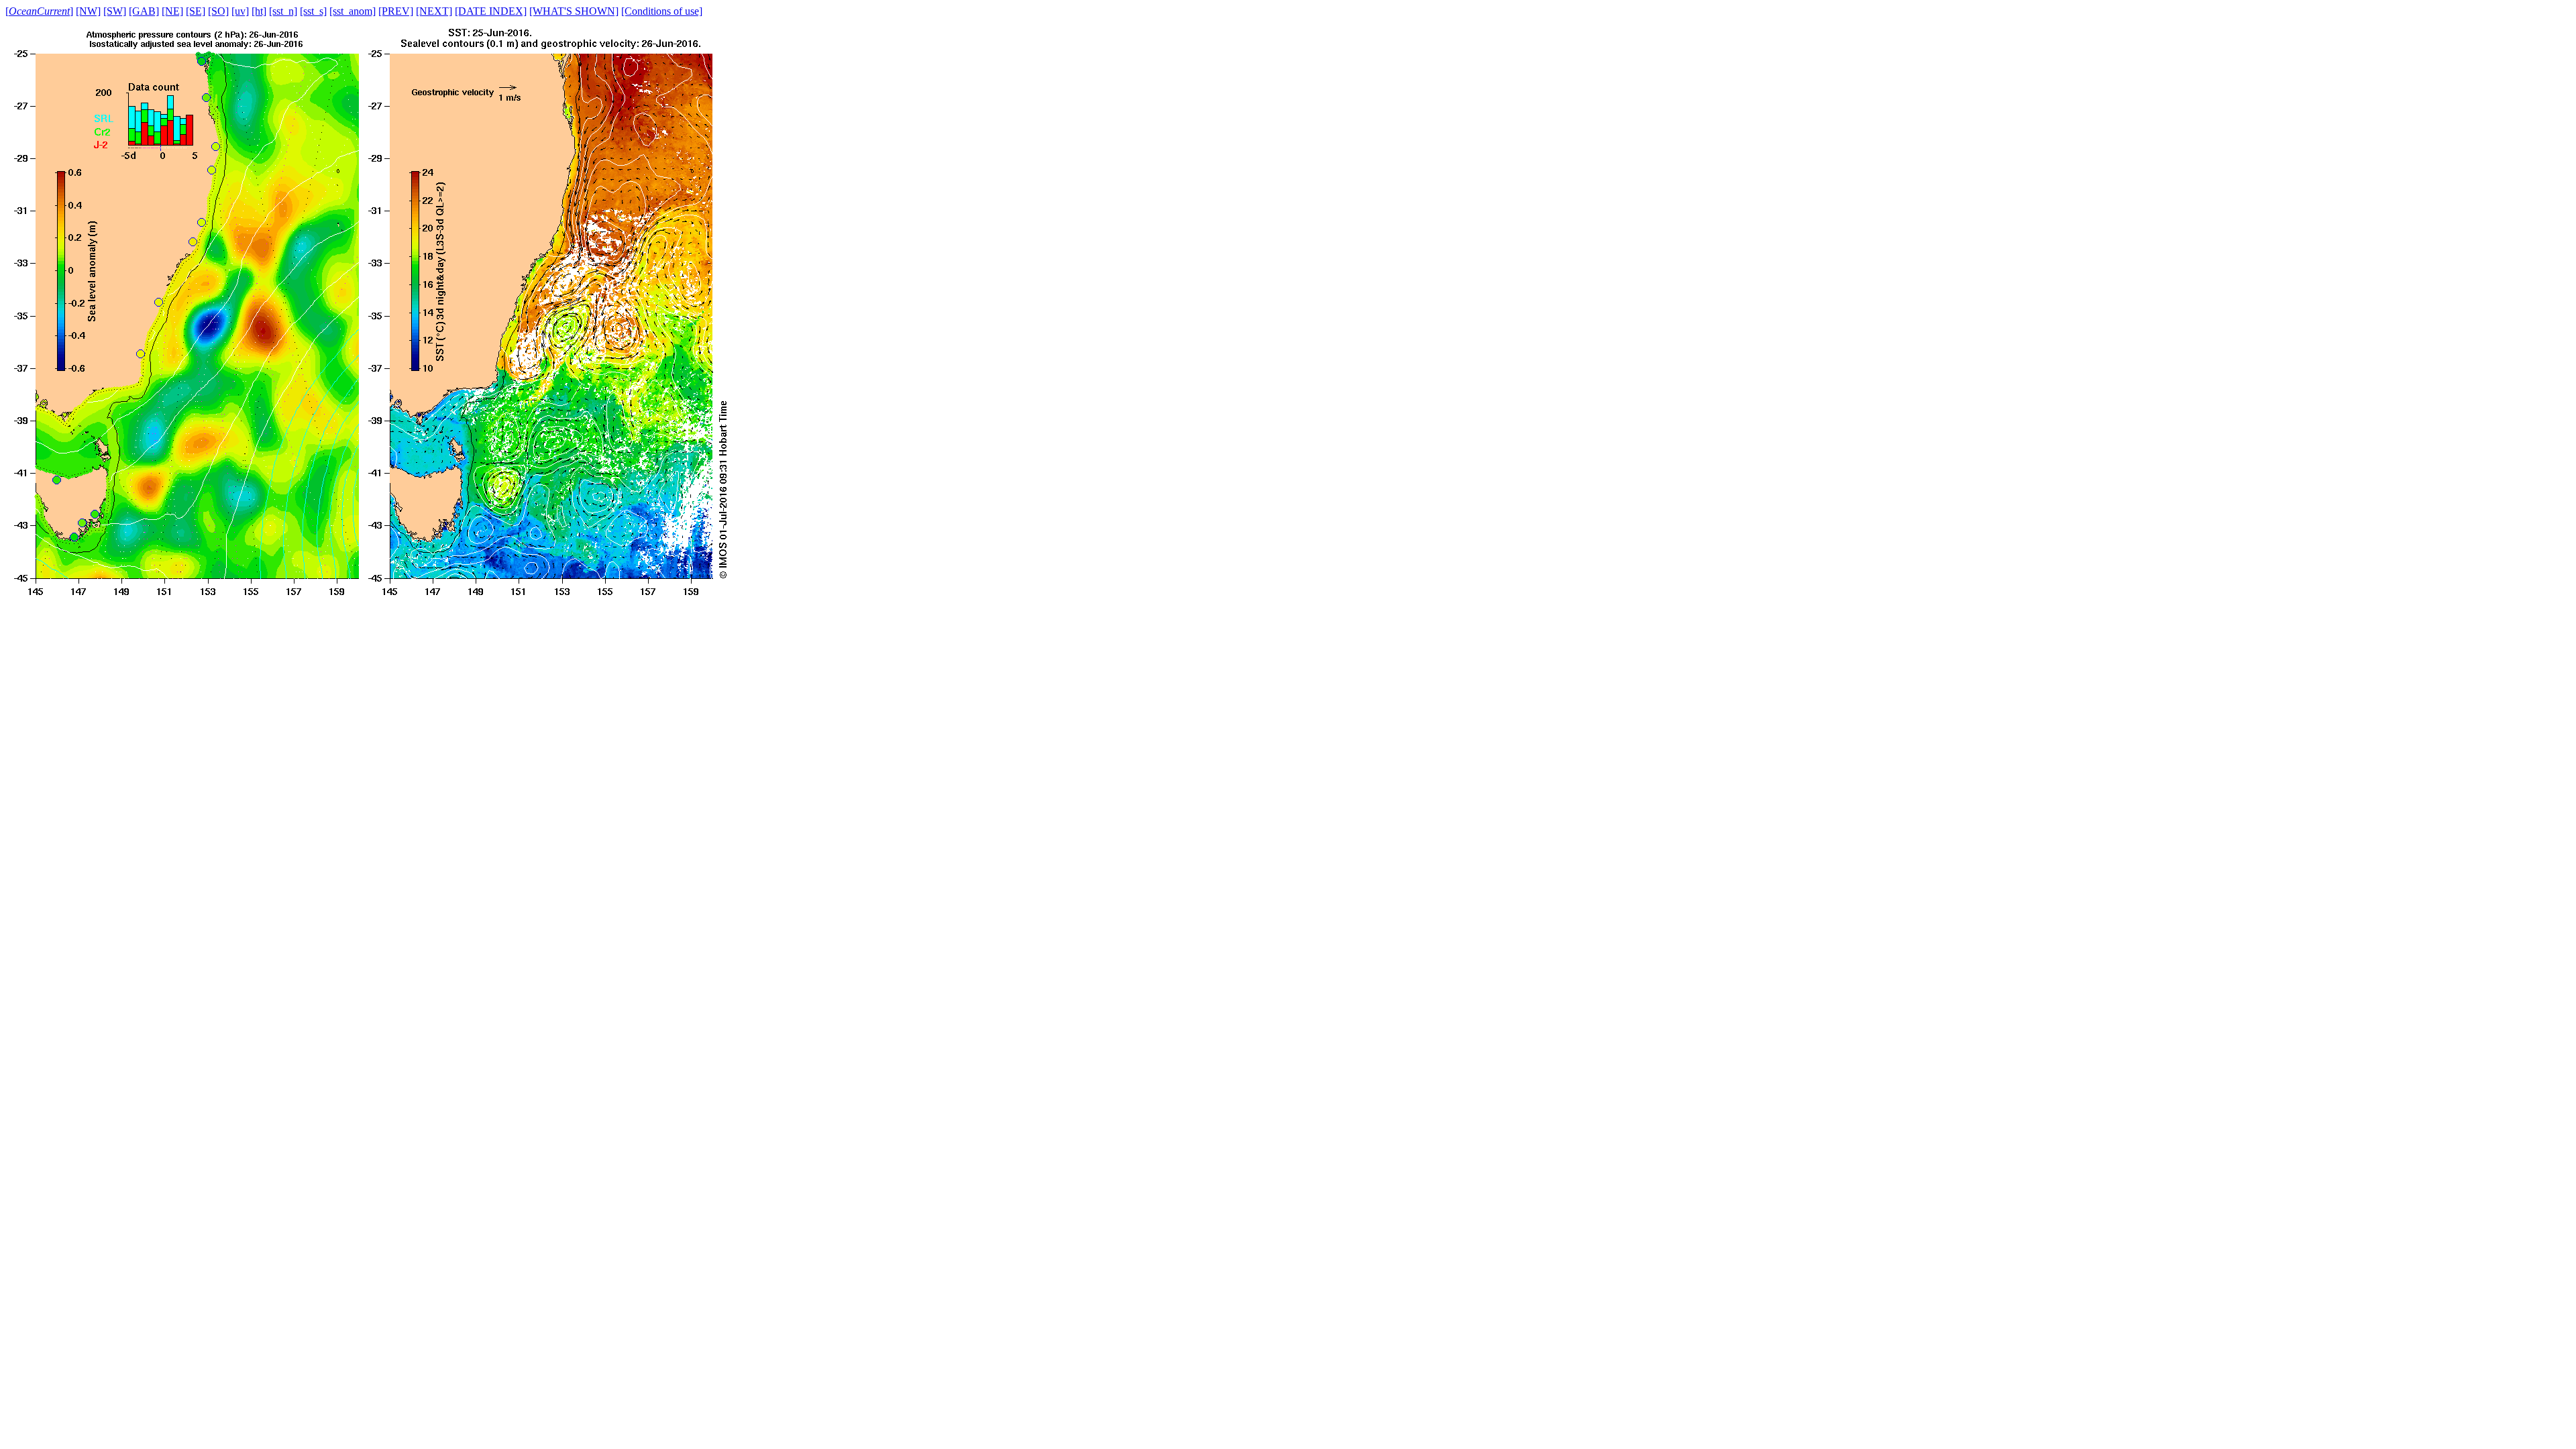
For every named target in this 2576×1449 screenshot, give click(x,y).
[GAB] (144, 11)
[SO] (218, 11)
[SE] (196, 11)
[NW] (88, 11)
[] (39, 11)
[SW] (115, 11)
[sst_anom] (353, 11)
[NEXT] (434, 11)
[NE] (172, 11)
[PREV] (396, 11)
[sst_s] (313, 11)
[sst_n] (283, 11)
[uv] (240, 11)
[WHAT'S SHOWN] (574, 11)
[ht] (259, 11)
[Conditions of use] (662, 11)
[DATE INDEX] (491, 11)
